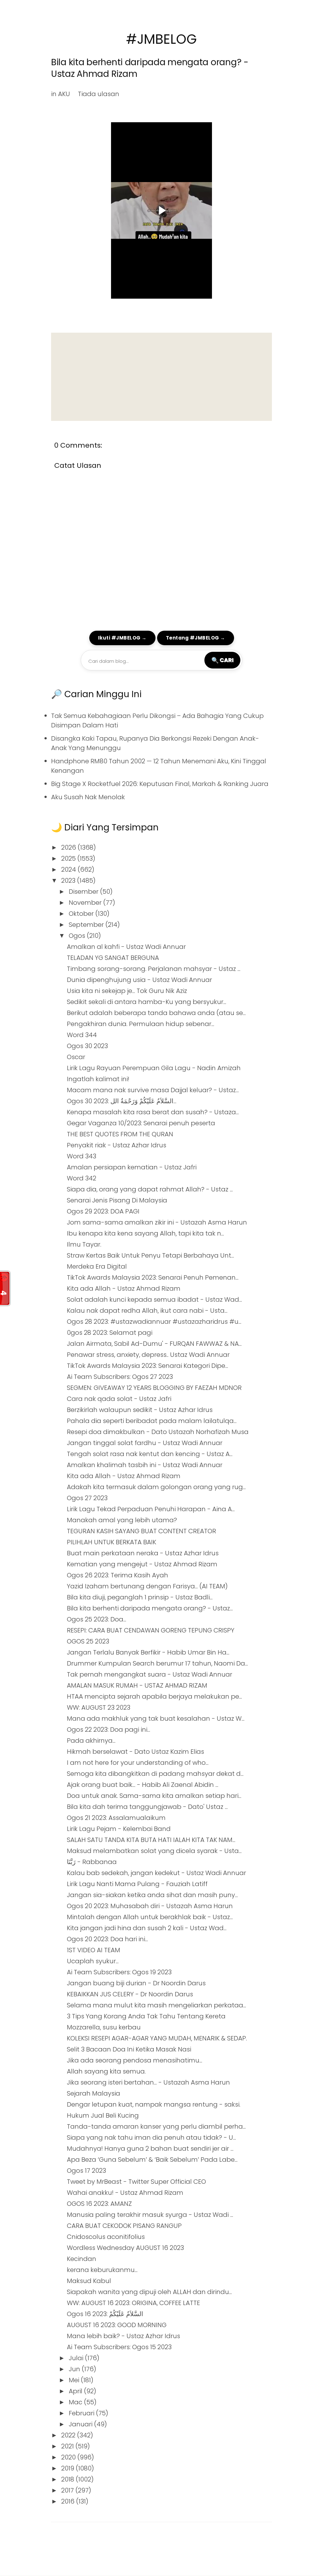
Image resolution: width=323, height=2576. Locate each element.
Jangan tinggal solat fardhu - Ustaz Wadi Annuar (145, 1443)
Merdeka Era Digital (97, 1266)
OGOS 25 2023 (88, 1641)
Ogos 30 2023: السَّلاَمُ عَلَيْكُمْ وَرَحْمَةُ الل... (122, 1101)
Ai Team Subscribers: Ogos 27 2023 (120, 1377)
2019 (68, 2468)
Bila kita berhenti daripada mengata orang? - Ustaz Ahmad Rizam (150, 68)
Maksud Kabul (89, 2281)
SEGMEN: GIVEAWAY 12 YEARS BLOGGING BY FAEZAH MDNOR (154, 1388)
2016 (69, 2501)
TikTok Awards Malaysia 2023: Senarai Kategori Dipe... (147, 1366)
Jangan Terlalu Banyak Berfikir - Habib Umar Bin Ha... (148, 1652)
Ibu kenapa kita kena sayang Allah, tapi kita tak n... (145, 1233)
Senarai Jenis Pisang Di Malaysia (117, 1200)
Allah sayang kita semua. (106, 2071)
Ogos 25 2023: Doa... (97, 1619)
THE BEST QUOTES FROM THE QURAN (120, 1134)
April (76, 2391)
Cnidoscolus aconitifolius (106, 2237)
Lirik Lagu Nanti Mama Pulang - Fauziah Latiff (137, 1884)
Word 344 (82, 1035)
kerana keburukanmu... (102, 2270)
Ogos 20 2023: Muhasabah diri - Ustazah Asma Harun (150, 1906)
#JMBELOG (161, 39)
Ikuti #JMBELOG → (122, 638)
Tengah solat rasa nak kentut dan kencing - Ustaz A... (150, 1454)
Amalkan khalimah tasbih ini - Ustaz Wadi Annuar (145, 1465)
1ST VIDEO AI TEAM (94, 1950)
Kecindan (82, 2259)
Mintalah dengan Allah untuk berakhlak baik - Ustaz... (150, 1917)
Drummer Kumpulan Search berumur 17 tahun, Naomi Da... (157, 1663)
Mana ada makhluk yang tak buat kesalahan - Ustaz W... (156, 1718)
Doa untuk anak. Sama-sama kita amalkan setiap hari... (154, 1796)
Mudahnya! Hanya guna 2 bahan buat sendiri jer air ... (150, 2149)
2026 (69, 847)
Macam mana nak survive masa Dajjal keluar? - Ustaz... (153, 1090)
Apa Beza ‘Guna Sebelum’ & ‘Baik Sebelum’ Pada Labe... (152, 2160)
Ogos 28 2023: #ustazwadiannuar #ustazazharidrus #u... (154, 1322)
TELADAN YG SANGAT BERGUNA (113, 958)
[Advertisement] (161, 377)
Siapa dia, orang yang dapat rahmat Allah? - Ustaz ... (150, 1189)
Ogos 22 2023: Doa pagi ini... (109, 1730)
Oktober (82, 914)
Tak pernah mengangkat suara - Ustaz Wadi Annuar (150, 1674)
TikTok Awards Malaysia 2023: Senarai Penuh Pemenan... (153, 1277)
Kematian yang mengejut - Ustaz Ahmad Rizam (142, 1564)
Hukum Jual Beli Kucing (103, 2115)
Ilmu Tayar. (84, 1244)
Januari (81, 2424)
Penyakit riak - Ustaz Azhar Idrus (117, 1145)
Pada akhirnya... (91, 1741)
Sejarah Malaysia (94, 2093)
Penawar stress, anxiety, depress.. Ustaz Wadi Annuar (148, 1355)
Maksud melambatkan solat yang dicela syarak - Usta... (154, 1851)
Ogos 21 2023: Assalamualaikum (116, 1818)
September (87, 925)
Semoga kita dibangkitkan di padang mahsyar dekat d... (155, 1774)
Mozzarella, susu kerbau (104, 2027)
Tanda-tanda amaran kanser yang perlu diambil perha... (156, 2126)
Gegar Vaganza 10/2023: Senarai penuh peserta (141, 1123)
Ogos (78, 936)
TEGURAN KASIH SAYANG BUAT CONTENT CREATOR (141, 1531)
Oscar (76, 1057)
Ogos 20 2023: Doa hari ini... (107, 1939)
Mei (75, 2380)
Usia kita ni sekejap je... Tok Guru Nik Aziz (127, 991)
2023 (69, 881)
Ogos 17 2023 (86, 2171)
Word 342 (82, 1178)
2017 (68, 2490)
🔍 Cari (222, 660)
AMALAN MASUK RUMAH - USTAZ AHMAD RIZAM (137, 1685)
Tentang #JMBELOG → (196, 638)
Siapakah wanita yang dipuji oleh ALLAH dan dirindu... (149, 2292)
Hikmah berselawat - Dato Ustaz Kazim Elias (135, 1752)
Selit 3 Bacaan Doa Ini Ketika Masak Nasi (129, 2049)
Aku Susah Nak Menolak (88, 797)
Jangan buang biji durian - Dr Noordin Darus (136, 1983)
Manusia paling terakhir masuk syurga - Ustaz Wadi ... (150, 2215)
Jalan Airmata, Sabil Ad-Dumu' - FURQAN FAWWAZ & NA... (154, 1344)
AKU (64, 94)
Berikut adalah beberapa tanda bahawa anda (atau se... (156, 1013)
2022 (69, 2435)
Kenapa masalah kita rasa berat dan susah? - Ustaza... (153, 1112)
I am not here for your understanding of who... (138, 1763)
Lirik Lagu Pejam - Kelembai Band (119, 1829)
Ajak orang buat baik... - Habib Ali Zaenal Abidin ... (143, 1785)
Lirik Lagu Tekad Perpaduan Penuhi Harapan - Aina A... (151, 1509)
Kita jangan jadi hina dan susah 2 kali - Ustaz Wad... (147, 1928)
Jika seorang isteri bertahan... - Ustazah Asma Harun (148, 2082)
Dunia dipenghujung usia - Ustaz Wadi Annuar (139, 980)
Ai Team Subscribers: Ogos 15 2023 (119, 2347)
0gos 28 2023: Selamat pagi (110, 1333)
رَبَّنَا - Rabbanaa (92, 1862)
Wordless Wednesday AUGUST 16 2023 (125, 2248)
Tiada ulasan (99, 94)
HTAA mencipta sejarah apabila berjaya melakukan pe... (154, 1696)
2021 (68, 2446)
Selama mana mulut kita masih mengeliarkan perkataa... (156, 2005)
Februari (82, 2413)
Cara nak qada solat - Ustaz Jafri (119, 1399)
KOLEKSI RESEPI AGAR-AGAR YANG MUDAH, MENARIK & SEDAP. (157, 2038)
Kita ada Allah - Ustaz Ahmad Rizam (124, 1288)
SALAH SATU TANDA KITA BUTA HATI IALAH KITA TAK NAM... (151, 1840)
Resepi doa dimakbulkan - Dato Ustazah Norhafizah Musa (158, 1432)
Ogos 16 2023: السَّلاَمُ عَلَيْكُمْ (105, 2314)
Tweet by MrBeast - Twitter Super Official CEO (136, 2182)
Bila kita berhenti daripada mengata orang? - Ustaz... (150, 1608)
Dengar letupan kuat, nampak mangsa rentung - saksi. (154, 2104)
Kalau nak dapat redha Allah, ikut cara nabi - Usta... (147, 1311)
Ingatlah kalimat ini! (98, 1079)
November (86, 903)
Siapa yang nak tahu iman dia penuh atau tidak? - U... (151, 2137)
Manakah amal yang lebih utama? (122, 1520)
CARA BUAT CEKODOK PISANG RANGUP (124, 2226)
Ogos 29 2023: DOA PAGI (103, 1211)
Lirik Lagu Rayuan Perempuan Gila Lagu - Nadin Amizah (154, 1068)
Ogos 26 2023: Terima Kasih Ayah (117, 1575)
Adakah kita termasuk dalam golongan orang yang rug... (156, 1487)
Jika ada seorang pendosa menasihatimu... (135, 2060)
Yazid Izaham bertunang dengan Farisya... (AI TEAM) (147, 1586)
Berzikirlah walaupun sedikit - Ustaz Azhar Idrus (140, 1410)
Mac (76, 2402)
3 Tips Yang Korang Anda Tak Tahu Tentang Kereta (146, 2016)
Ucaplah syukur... (93, 1961)
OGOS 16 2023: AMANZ (99, 2204)
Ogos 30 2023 (87, 1046)
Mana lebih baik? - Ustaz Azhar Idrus (123, 2336)
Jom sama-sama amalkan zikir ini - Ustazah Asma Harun (157, 1222)
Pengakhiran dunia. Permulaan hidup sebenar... (141, 1024)
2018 (68, 2479)
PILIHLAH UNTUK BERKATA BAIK (112, 1542)
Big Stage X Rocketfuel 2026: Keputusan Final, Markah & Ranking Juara (160, 784)
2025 (69, 858)
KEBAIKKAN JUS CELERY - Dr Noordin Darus (130, 1994)
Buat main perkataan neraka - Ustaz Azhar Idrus (143, 1553)
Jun (75, 2369)
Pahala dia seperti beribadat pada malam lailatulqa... (152, 1421)
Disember (84, 892)
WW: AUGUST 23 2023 (99, 1707)
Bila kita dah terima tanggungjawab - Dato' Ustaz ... (147, 1807)
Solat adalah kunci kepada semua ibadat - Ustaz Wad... (154, 1299)
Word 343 (82, 1156)
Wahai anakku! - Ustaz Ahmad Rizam (125, 2193)
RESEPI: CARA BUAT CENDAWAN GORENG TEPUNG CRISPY (151, 1630)
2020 (69, 2457)
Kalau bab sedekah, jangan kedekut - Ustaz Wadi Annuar (156, 1873)
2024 (69, 869)
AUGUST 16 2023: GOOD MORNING (117, 2325)
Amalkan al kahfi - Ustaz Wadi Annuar (126, 947)
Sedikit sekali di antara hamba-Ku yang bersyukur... (147, 1002)
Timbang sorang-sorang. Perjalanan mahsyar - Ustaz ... (154, 969)
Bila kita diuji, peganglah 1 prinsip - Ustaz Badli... (140, 1597)
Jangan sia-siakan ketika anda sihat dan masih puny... (152, 1895)
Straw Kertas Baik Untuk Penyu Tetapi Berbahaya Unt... (150, 1255)
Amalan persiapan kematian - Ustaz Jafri (132, 1167)
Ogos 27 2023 (87, 1498)
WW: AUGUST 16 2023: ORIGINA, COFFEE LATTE (133, 2303)
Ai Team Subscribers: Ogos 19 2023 (119, 1972)
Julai (77, 2358)
